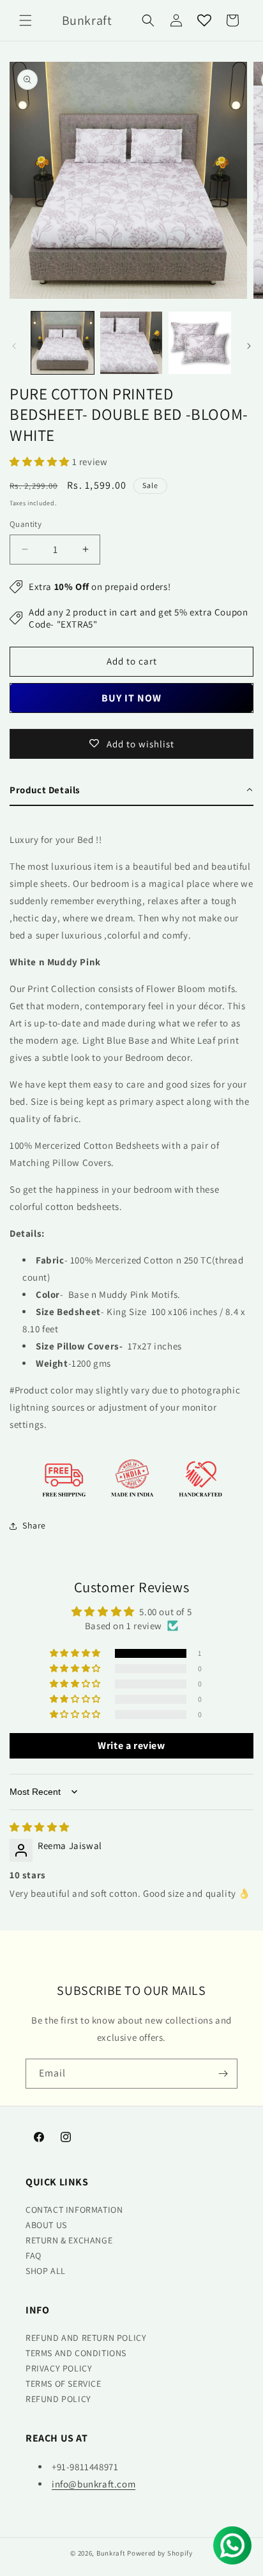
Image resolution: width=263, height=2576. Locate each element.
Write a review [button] (131, 1745)
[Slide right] (249, 346)
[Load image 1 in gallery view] (63, 343)
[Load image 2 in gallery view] (131, 343)
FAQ (34, 2256)
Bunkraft (111, 2553)
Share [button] (34, 1525)
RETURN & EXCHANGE (69, 2240)
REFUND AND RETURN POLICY (86, 2338)
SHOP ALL (46, 2271)
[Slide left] (14, 346)
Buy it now (131, 698)
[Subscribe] (223, 2074)
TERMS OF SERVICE (64, 2384)
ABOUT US (46, 2225)
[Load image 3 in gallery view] (200, 343)
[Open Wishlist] (204, 20)
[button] (26, 20)
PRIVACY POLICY (59, 2368)
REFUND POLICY (58, 2399)
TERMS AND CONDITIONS (76, 2353)
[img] (40, 1827)
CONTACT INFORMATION (74, 2210)
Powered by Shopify (160, 2553)
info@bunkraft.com (94, 2484)
